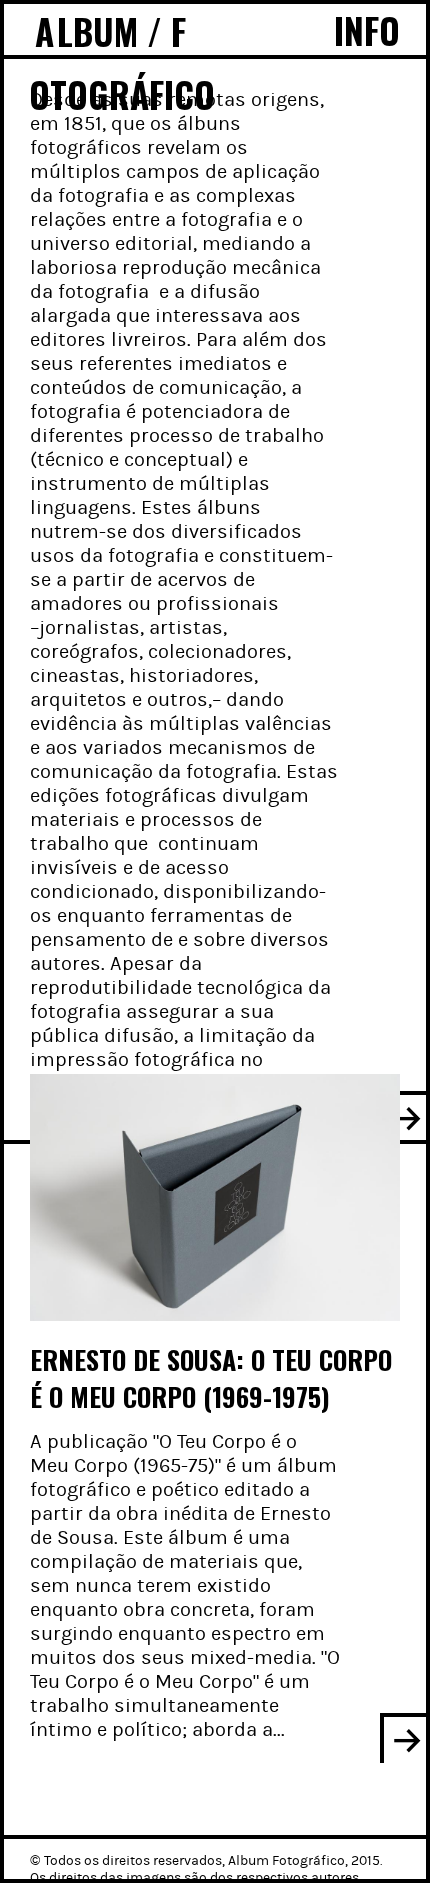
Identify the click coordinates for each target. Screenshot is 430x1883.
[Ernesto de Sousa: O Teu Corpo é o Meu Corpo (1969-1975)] (215, 1197)
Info (367, 30)
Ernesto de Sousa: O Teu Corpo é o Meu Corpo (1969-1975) (211, 1378)
